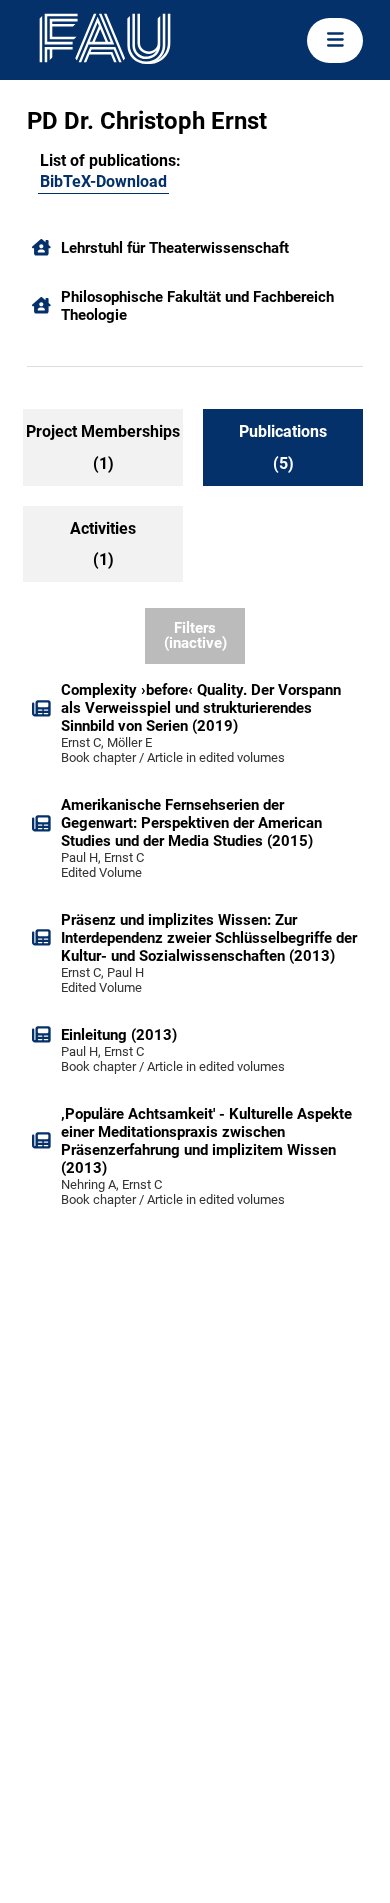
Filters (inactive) (195, 635)
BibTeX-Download (103, 181)
